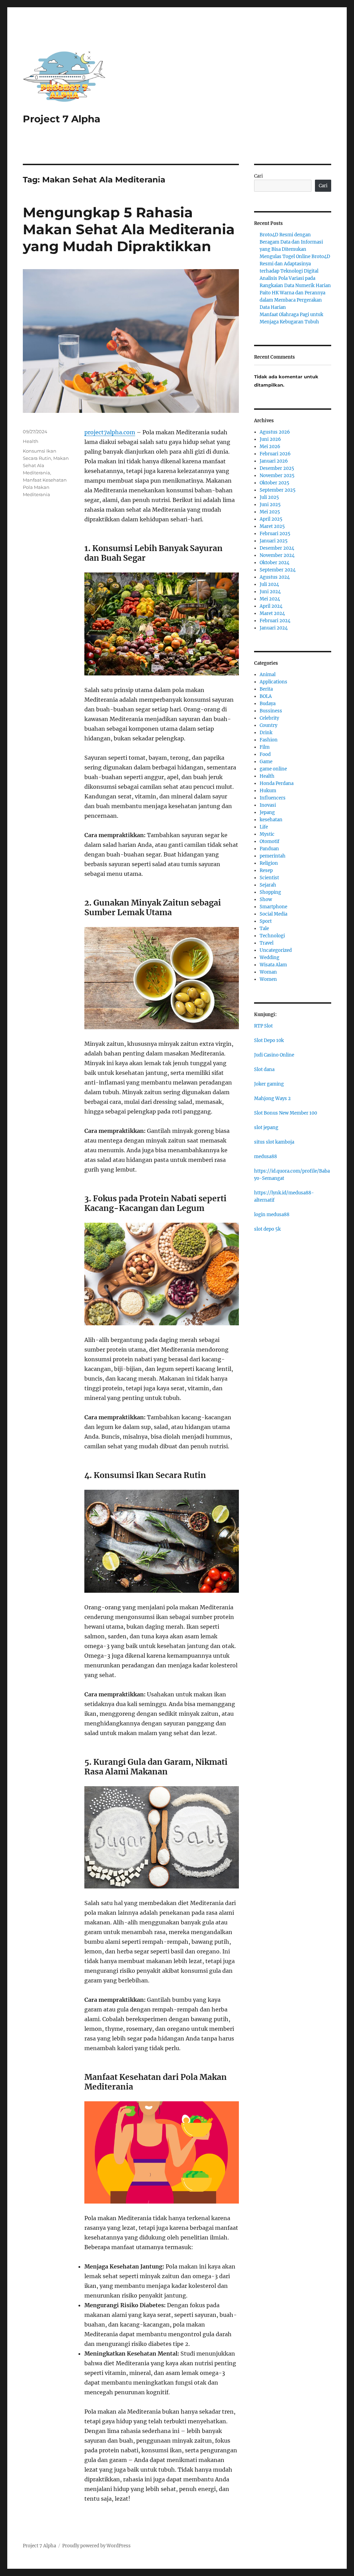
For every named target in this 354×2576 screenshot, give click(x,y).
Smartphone (273, 907)
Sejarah (268, 885)
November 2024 (277, 555)
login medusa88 (272, 1215)
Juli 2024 (269, 584)
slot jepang (266, 1128)
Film (265, 747)
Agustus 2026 (275, 432)
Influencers (273, 798)
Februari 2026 (275, 454)
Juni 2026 (270, 439)
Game (266, 762)
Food (265, 754)
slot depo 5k (267, 1229)
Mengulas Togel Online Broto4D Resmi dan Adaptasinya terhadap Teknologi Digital (295, 264)
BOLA (266, 696)
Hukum (268, 791)
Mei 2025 (270, 512)
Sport (266, 921)
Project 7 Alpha (62, 119)
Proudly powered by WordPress (96, 2546)
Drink (266, 733)
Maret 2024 (272, 613)
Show (266, 899)
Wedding (269, 958)
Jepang (267, 812)
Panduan (269, 849)
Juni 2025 (270, 505)
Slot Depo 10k (269, 1040)
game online (273, 769)
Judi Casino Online (274, 1055)
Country (268, 725)
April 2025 (271, 519)
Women (268, 979)
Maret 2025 (272, 526)
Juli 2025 (269, 497)
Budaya (268, 704)
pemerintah (273, 856)
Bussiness (271, 711)
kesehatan (271, 820)
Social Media (273, 914)
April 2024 (271, 606)
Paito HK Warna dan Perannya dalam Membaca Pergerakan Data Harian (292, 300)
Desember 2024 (277, 548)
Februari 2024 (275, 621)
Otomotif (269, 841)
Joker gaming (269, 1084)
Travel (267, 943)
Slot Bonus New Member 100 (286, 1113)
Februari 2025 (275, 534)
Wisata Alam (273, 965)
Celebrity (269, 718)
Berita (266, 689)
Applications (273, 682)
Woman (268, 972)
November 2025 (277, 476)
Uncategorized (276, 950)
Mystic (267, 834)
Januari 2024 (274, 628)
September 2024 (278, 570)
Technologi (272, 936)
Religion (269, 863)
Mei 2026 (270, 447)
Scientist (269, 878)
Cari (258, 176)
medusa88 (265, 1157)
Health (31, 441)
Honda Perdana (277, 783)
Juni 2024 (270, 592)
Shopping (270, 892)
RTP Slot (263, 1026)
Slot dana (264, 1069)
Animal (268, 675)
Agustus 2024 (275, 577)
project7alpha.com (110, 432)
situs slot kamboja (274, 1142)
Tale (264, 929)
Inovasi (268, 805)
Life (264, 827)
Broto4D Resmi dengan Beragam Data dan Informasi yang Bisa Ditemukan (291, 242)
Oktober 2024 (274, 563)
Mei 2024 (270, 599)
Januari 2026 (274, 461)
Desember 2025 (277, 468)
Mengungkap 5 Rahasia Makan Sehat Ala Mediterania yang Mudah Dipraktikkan (129, 229)
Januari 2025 (274, 541)
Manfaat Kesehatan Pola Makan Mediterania (45, 487)
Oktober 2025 (274, 483)
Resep (266, 870)
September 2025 (278, 490)
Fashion (269, 740)
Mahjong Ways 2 (272, 1098)
